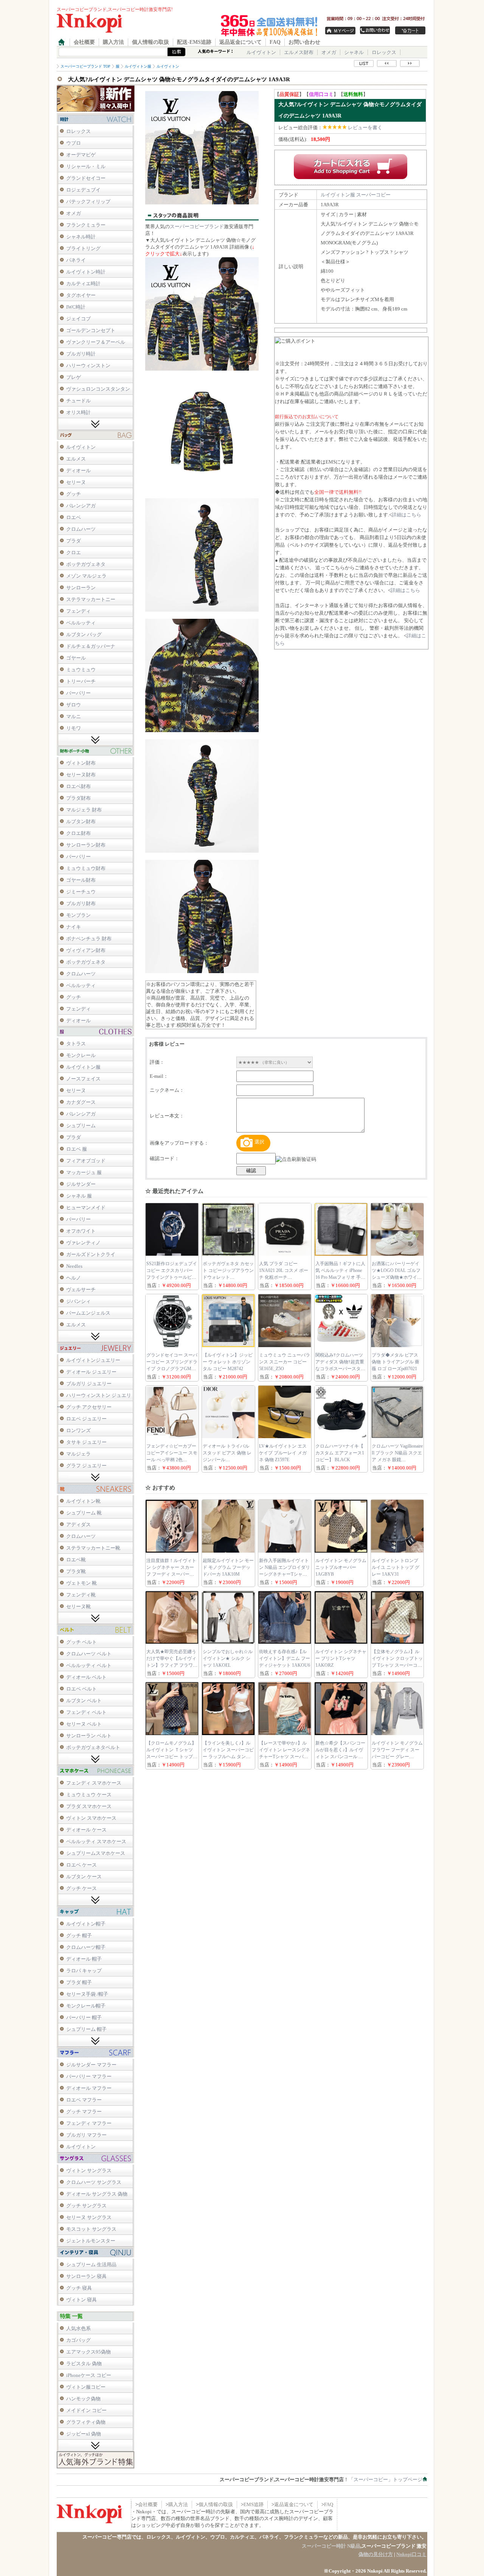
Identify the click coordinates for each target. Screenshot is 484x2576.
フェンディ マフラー (89, 2123)
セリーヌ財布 (81, 775)
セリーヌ (76, 482)
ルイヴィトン (261, 52)
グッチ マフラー (84, 2112)
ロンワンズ (78, 1430)
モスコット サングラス (91, 2229)
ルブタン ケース (84, 1877)
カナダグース (81, 1102)
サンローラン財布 (86, 845)
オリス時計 (78, 412)
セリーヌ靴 (78, 1606)
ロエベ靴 (76, 1560)
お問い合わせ (304, 42)
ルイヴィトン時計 (86, 272)
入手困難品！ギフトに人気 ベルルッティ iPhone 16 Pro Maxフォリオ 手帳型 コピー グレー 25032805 (340, 1277)
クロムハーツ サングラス (94, 2182)
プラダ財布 (78, 798)
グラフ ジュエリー (86, 1466)
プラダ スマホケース (89, 1806)
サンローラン (81, 588)
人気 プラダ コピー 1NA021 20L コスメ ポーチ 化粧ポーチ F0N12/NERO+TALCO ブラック (284, 1277)
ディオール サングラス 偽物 (97, 2194)
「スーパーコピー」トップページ (385, 2479)
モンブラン (78, 915)
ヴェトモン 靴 (81, 1583)
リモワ (74, 728)
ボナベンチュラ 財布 (89, 939)
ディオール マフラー (89, 2088)
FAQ (275, 42)
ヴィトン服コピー (86, 2387)
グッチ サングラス (86, 2206)
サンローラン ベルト (89, 1736)
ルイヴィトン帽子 (86, 1924)
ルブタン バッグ (84, 634)
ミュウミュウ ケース (89, 1795)
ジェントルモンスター (91, 2241)
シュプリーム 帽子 (86, 2029)
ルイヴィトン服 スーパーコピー (356, 195)
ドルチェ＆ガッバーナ (91, 646)
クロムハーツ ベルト (89, 1654)
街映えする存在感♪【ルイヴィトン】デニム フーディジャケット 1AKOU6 (285, 1658)
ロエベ (74, 517)
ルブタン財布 (81, 821)
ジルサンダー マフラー (91, 2065)
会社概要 (84, 42)
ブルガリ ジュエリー (89, 1384)
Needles (74, 1266)
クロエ (74, 552)
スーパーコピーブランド (197, 226)
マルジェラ (78, 1454)
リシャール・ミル (86, 166)
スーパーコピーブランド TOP (85, 66)
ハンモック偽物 (83, 2399)
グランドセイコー (86, 178)
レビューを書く (365, 127)
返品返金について (240, 42)
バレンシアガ (81, 506)
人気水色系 (78, 2328)
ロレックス (384, 52)
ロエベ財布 (78, 786)
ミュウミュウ (81, 670)
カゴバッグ (78, 2340)
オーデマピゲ (81, 155)
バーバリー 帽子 (84, 2017)
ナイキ (74, 927)
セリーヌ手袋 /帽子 (87, 1994)
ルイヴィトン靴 (83, 1501)
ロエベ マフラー (84, 2100)
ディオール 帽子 (84, 1959)
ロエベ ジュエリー (86, 1419)
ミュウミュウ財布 (86, 868)
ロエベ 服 (77, 1149)
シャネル (354, 52)
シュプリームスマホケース (96, 1853)
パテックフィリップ (88, 202)
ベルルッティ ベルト (89, 1665)
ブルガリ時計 (81, 354)
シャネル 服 (79, 1196)
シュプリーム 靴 (84, 1513)
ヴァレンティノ (83, 1243)
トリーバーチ (81, 681)
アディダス (78, 1524)
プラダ (74, 541)
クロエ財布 (78, 833)
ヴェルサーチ (81, 1290)
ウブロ (74, 143)
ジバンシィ (78, 1301)
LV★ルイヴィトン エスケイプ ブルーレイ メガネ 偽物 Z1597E (283, 1453)
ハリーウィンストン (88, 365)
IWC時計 (76, 307)
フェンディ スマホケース (94, 1783)
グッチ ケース (81, 1888)
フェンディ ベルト (86, 1712)
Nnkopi (375, 2571)
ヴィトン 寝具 (81, 2300)
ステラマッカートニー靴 (93, 1548)
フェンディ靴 (81, 1595)
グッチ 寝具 (79, 2288)
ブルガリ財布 (81, 903)
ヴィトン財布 (81, 763)
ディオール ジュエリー (91, 1372)
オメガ (329, 52)
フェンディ (78, 611)
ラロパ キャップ (84, 1971)
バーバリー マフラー (89, 2076)
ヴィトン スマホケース (91, 1818)
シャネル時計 (81, 237)
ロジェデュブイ (83, 190)
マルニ (74, 716)
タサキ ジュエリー (86, 1442)
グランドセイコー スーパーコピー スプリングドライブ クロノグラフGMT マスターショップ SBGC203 (172, 1369)
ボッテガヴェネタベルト (93, 1747)
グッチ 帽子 (79, 1935)
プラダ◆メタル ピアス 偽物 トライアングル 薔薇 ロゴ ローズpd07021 (396, 1362)
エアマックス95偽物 (88, 2352)
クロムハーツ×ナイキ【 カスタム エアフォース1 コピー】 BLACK (340, 1453)
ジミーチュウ (81, 892)
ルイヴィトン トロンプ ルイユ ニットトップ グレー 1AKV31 (396, 1567)
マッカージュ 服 (84, 1172)
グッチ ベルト (81, 1642)
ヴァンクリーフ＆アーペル (96, 342)
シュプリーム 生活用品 (91, 2265)
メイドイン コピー (86, 2410)
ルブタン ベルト (84, 1701)
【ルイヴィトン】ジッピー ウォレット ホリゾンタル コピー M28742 (228, 1362)
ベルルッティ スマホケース (96, 1841)
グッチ (74, 494)
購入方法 (113, 42)
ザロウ (74, 705)
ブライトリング (83, 248)
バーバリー (78, 693)
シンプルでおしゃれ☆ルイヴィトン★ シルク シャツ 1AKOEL (228, 1658)
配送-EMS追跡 (194, 42)
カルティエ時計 (83, 284)
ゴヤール (76, 658)
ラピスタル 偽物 (84, 2364)
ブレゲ (74, 377)
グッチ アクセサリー (89, 1407)
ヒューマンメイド (86, 1208)
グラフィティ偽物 (86, 2422)
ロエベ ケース (81, 1865)
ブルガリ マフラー (86, 2135)
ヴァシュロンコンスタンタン (98, 389)
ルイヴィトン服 (83, 1067)
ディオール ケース (86, 1830)
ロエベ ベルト (81, 1689)
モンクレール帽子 (86, 2006)
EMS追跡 (254, 2504)
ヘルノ (74, 1278)
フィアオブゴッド (86, 1161)
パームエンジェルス (88, 1313)
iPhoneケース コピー (89, 2375)
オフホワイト (81, 1231)
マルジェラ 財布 (84, 810)
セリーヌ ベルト (84, 1724)
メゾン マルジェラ (86, 576)
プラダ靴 (76, 1571)
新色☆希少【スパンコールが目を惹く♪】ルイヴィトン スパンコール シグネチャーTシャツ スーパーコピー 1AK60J (340, 1757)
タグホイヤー (81, 295)
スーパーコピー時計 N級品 (331, 2546)
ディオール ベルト (86, 1677)
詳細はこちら (406, 515)
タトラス (76, 1044)
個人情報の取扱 (150, 42)
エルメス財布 (299, 52)
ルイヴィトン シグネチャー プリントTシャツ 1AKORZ (341, 1658)
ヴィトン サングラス (89, 2170)
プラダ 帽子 (79, 1982)
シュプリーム (81, 1126)
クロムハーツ (81, 529)
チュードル (78, 401)
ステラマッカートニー (91, 599)
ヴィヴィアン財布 (86, 950)
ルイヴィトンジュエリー (93, 1360)
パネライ (76, 260)
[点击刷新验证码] (296, 1159)
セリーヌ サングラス (89, 2217)
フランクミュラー (86, 225)
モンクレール (81, 1055)
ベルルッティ (81, 623)
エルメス (76, 459)
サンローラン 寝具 (86, 2276)
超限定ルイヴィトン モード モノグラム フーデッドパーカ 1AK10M (228, 1567)
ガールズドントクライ (91, 1254)
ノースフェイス (83, 1079)
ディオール (78, 471)
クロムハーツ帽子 (86, 1947)
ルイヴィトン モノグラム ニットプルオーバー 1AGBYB (341, 1567)
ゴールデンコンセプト (91, 330)
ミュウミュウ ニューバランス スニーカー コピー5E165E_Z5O (285, 1362)
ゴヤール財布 (81, 880)
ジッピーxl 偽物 (84, 2434)
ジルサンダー (81, 1184)
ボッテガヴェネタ (86, 564)
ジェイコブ (78, 319)
